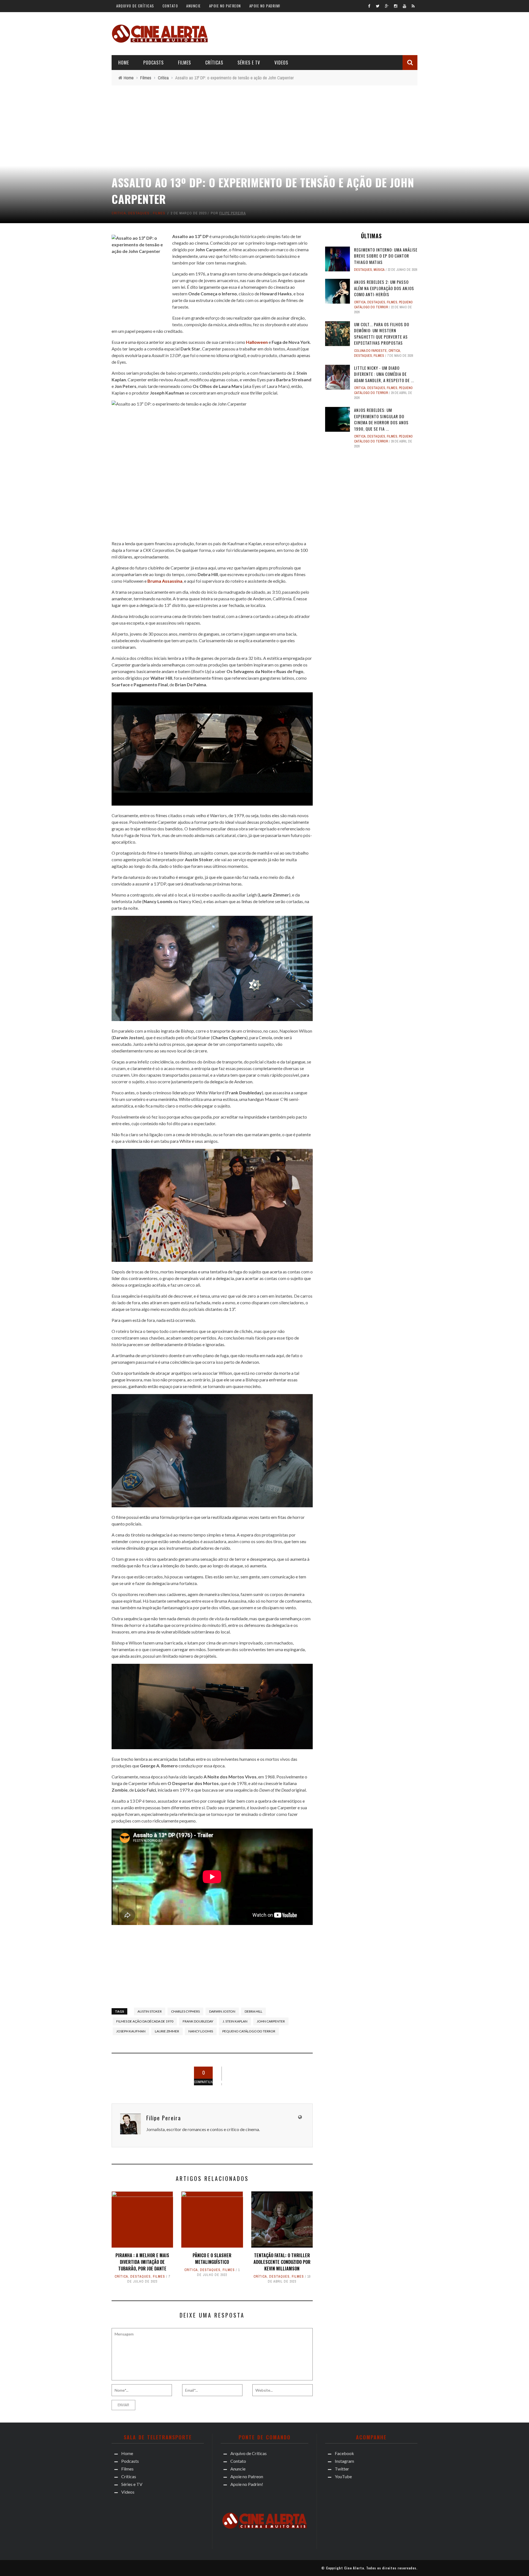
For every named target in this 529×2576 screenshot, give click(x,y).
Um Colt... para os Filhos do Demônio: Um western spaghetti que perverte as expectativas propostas (382, 334)
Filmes (184, 63)
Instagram (344, 2461)
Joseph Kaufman (131, 2031)
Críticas (214, 63)
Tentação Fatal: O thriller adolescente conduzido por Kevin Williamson (282, 2262)
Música (379, 270)
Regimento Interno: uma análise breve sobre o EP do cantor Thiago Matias (386, 256)
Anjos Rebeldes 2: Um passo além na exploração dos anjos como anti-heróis (384, 288)
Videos (281, 63)
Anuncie (194, 6)
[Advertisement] (317, 33)
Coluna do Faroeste (370, 351)
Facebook (344, 2453)
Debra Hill (253, 2011)
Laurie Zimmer (167, 2031)
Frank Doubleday (198, 2021)
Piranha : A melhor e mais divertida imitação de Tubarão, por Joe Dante (142, 2262)
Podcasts (153, 63)
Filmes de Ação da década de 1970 (145, 2021)
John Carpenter (271, 2021)
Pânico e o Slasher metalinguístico (212, 2259)
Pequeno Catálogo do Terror (249, 2031)
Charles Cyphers (185, 2011)
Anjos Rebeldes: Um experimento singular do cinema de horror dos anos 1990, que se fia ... (381, 419)
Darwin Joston (222, 2011)
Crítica (119, 213)
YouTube (343, 2476)
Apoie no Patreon (225, 6)
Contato (170, 6)
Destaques (139, 213)
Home (124, 63)
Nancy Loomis (201, 2031)
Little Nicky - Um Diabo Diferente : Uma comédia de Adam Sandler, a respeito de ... (384, 374)
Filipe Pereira (233, 213)
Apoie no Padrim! (265, 6)
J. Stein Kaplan (235, 2021)
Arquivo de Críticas (135, 6)
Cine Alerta (354, 2568)
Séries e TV (249, 63)
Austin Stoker (150, 2011)
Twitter (342, 2469)
